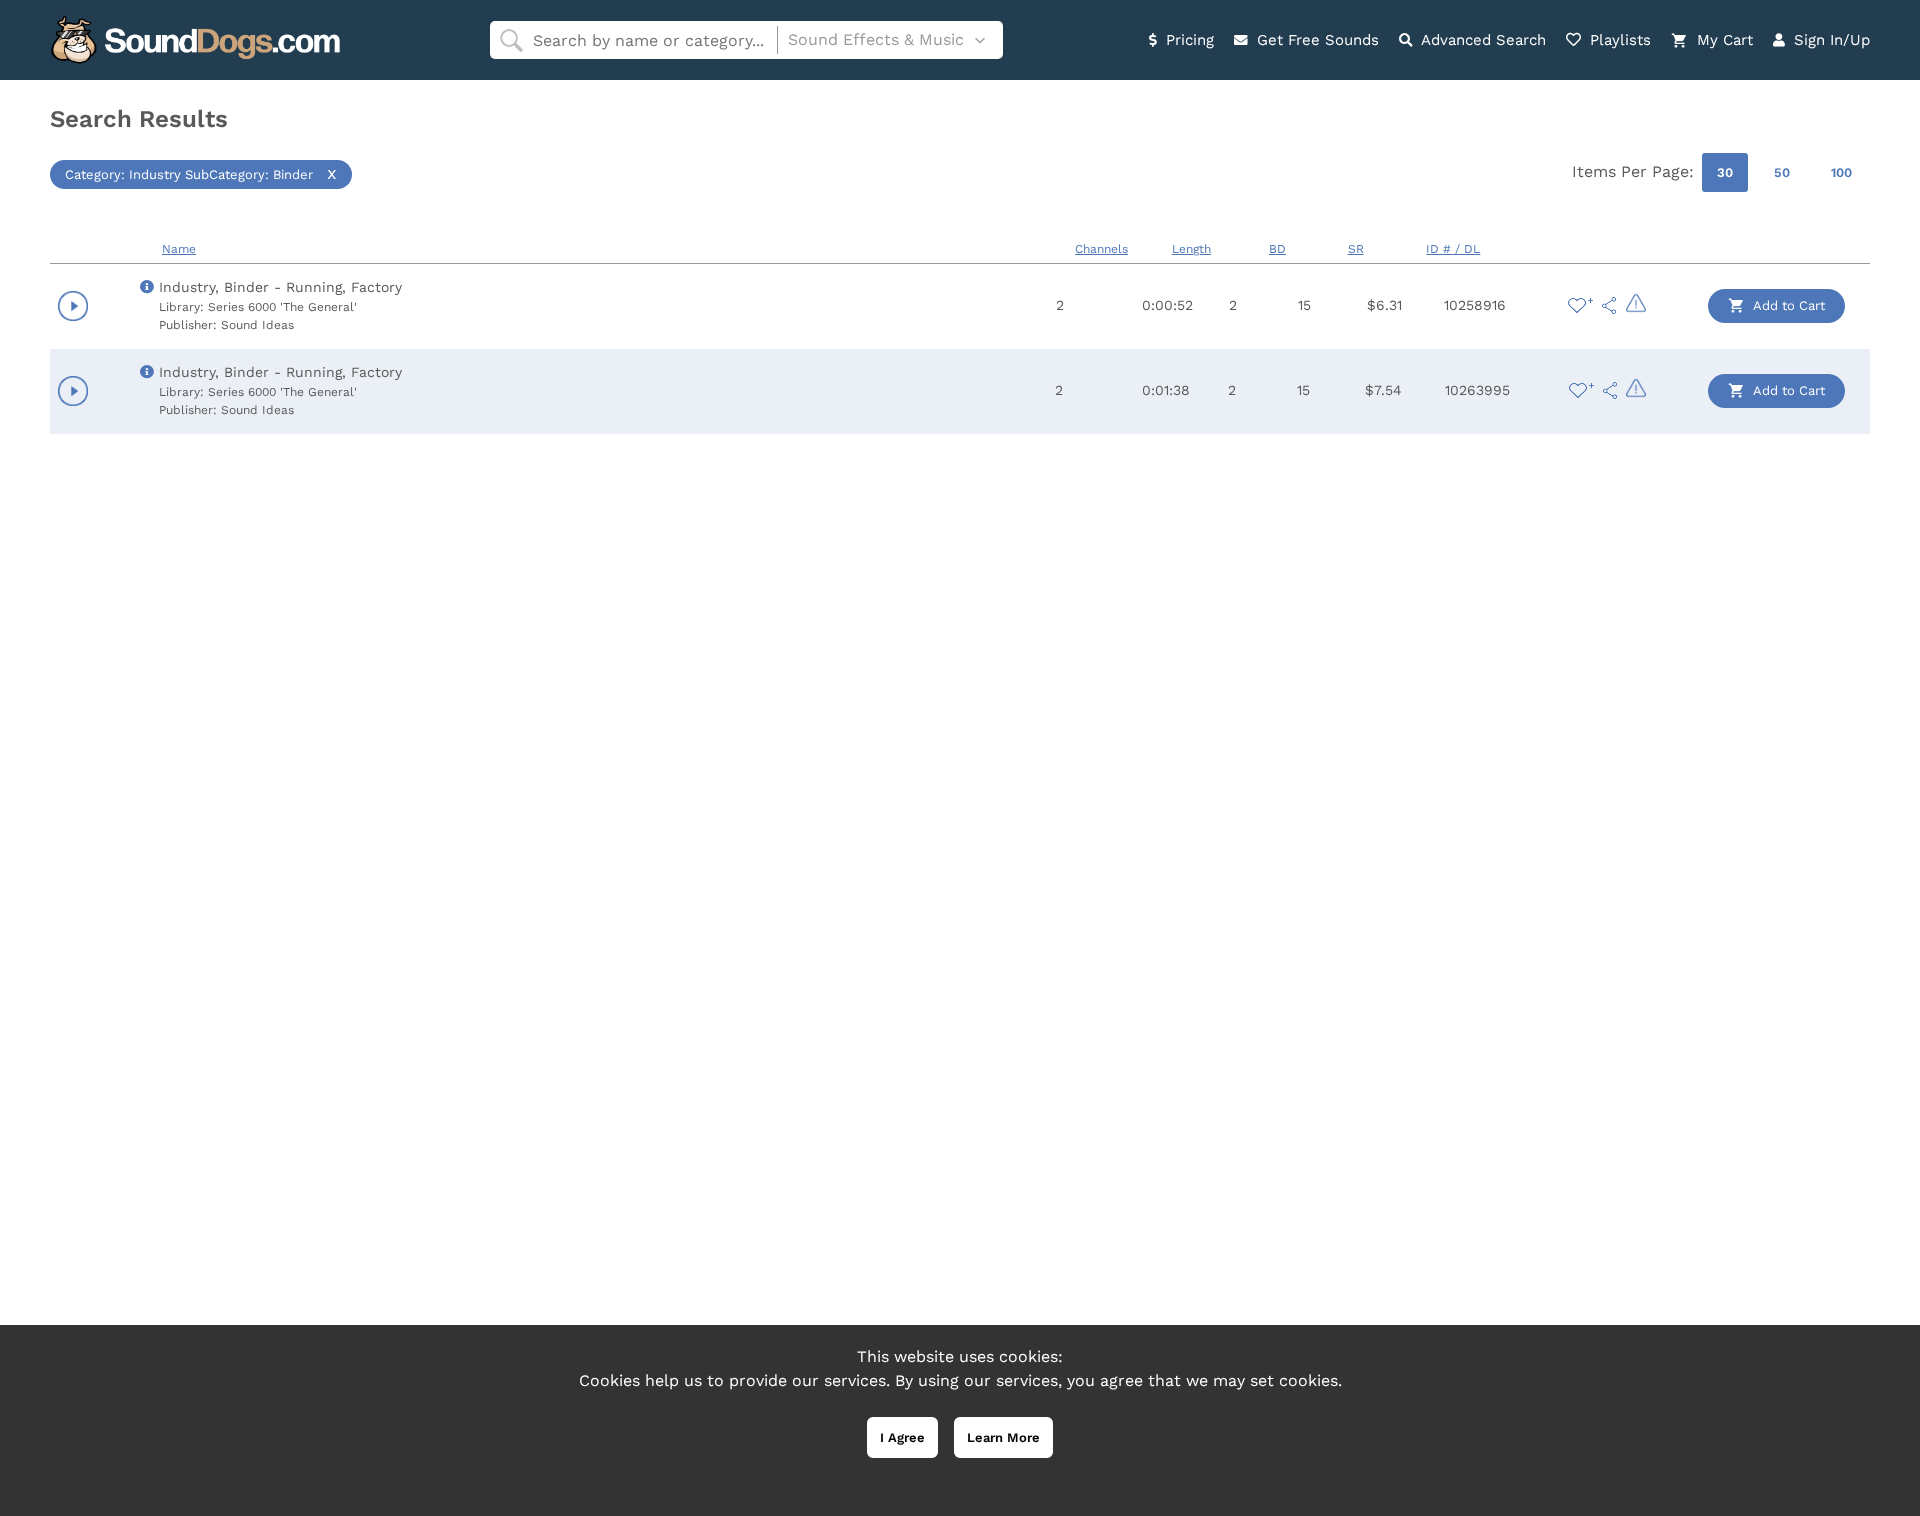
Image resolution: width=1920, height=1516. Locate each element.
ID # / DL (1453, 249)
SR (1356, 249)
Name (179, 249)
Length (1191, 249)
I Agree (902, 1437)
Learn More (1003, 1437)
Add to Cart (1787, 305)
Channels (1101, 249)
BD (1277, 249)
